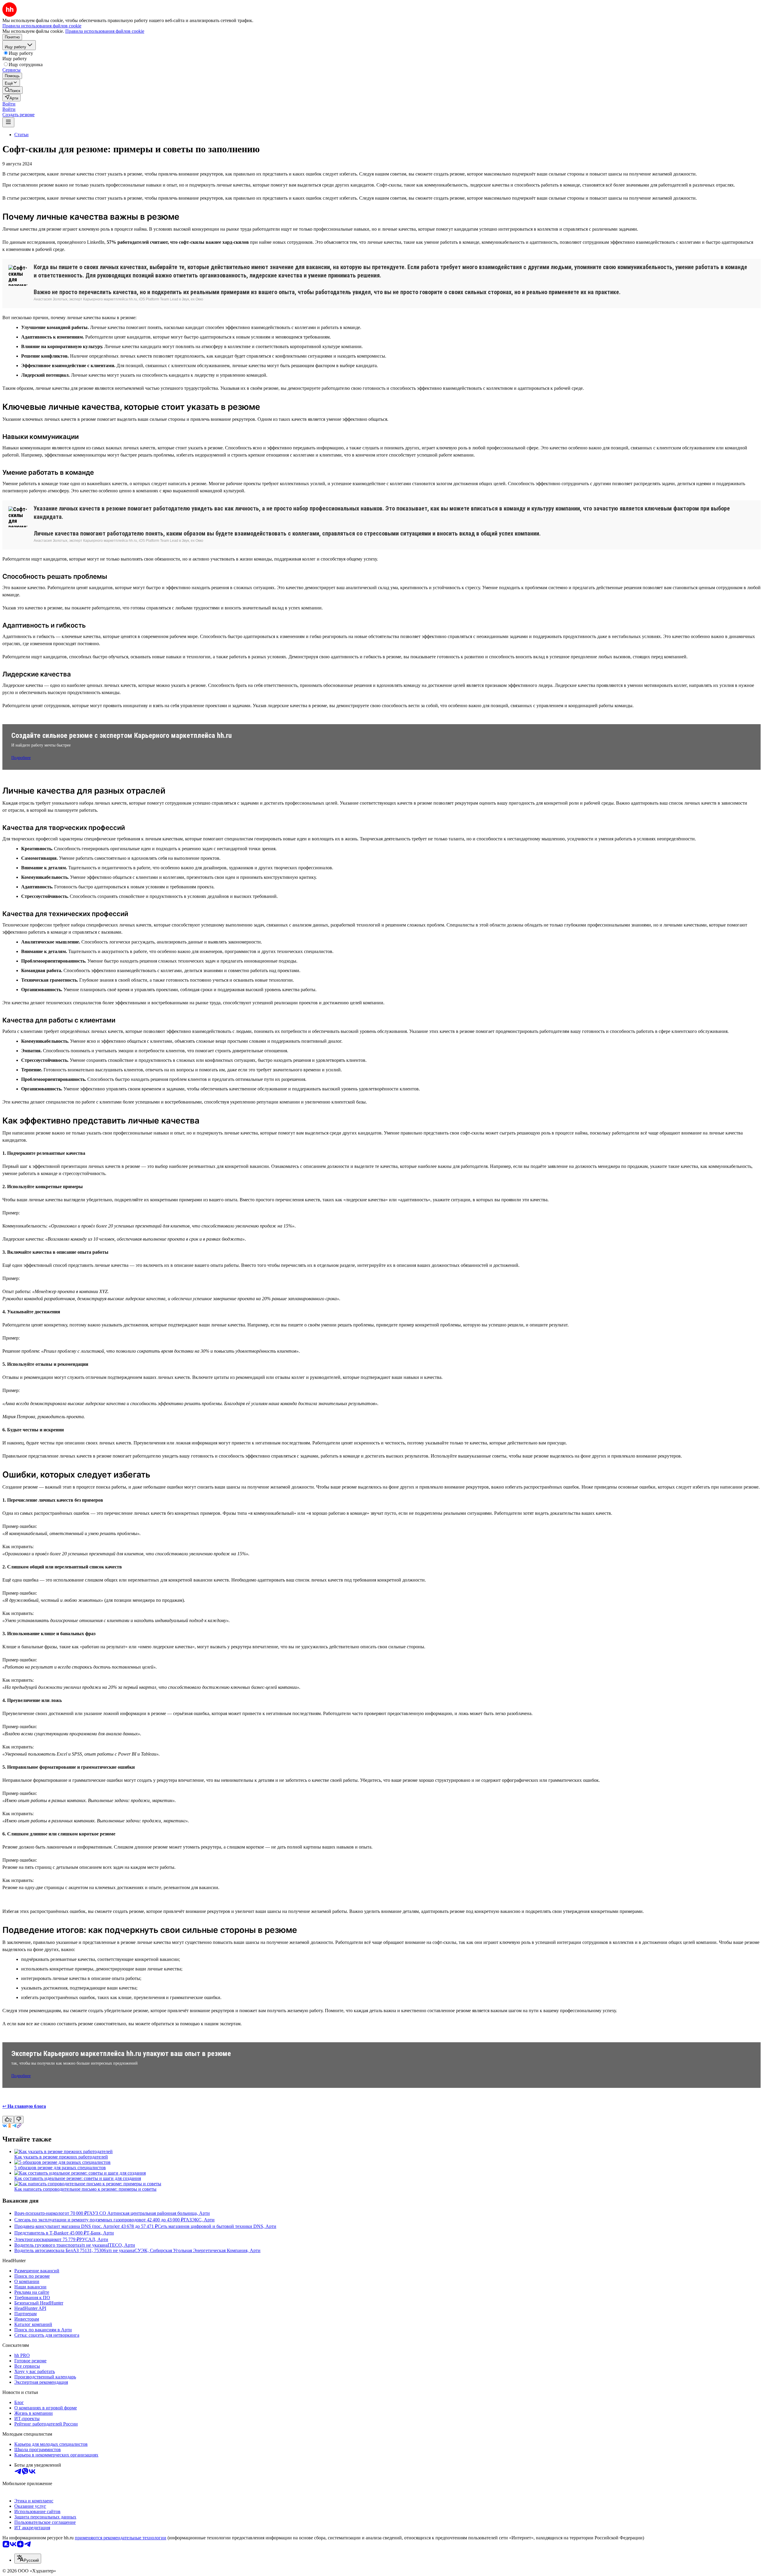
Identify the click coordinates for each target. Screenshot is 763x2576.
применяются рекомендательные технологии (121, 2538)
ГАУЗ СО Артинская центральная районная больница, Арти (148, 2213)
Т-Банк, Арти (100, 2233)
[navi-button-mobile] (8, 122)
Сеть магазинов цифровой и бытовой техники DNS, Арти (217, 2226)
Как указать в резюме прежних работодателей (61, 2157)
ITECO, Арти (121, 2245)
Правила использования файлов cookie (105, 31)
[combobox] (28, 2559)
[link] (13, 90)
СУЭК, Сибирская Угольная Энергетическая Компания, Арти (197, 2250)
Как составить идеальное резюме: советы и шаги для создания (78, 2178)
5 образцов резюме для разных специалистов (60, 2168)
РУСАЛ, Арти (94, 2239)
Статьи (21, 135)
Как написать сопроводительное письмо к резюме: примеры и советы (85, 2189)
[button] (9, 104)
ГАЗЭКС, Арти (199, 2220)
